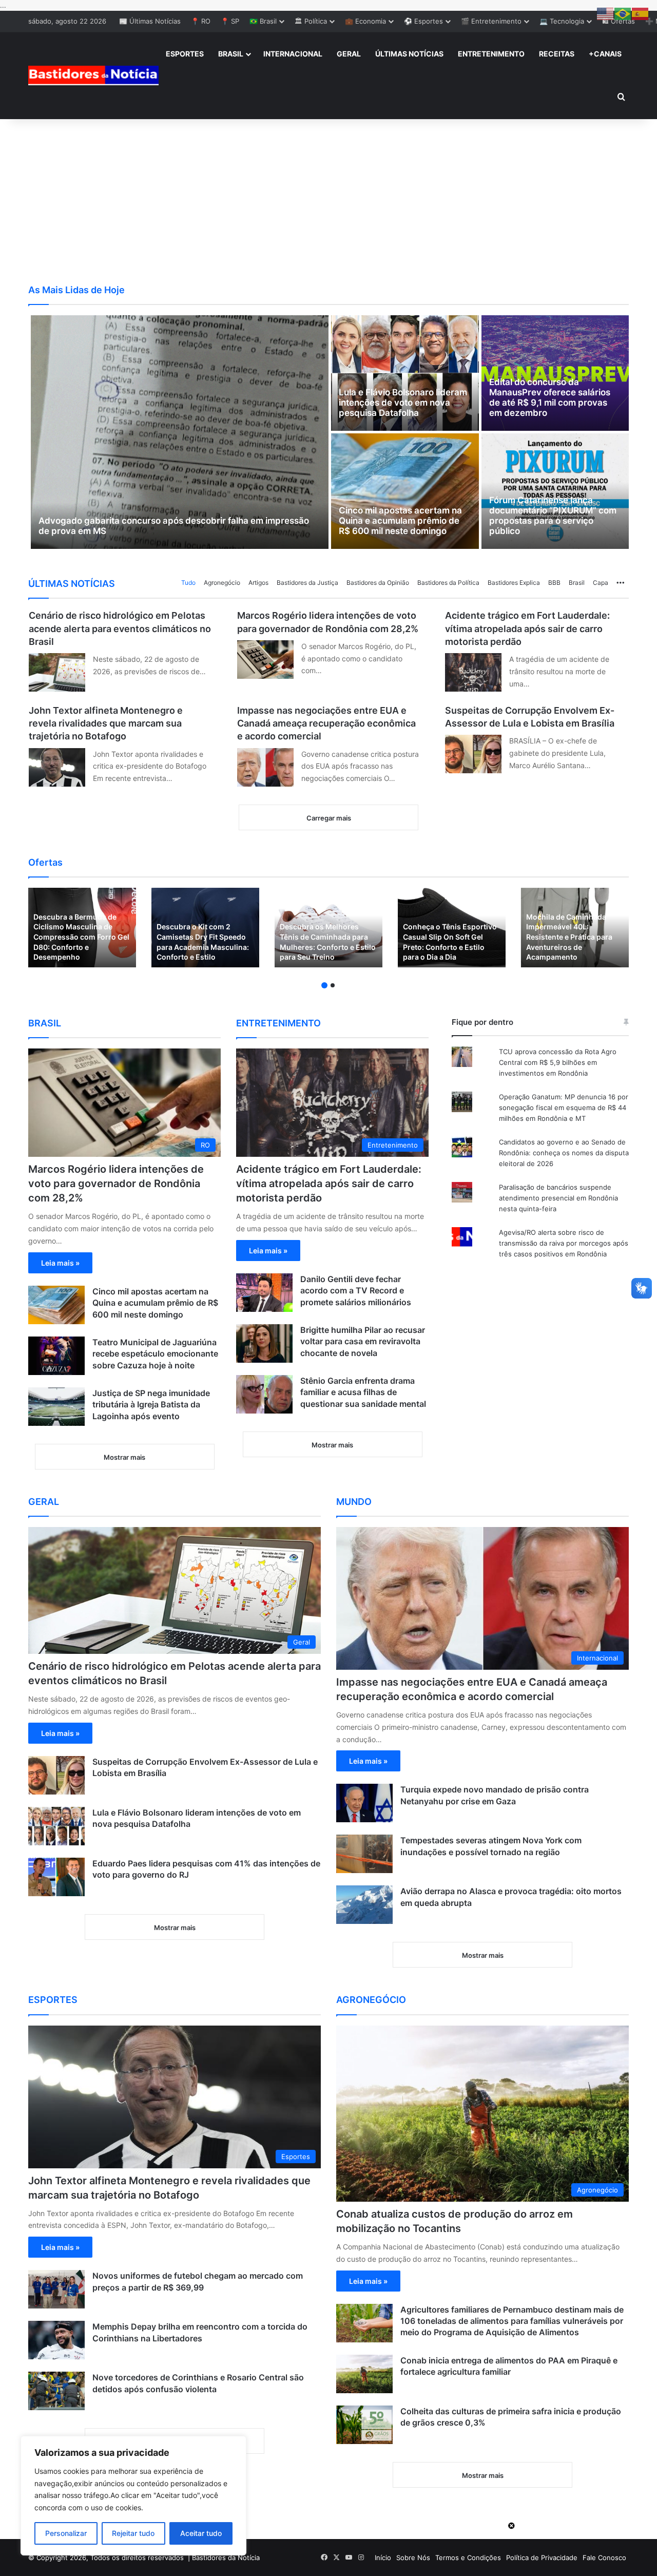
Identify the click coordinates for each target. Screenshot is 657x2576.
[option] (82, 928)
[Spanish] (641, 13)
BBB (554, 583)
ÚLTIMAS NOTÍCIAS (409, 54)
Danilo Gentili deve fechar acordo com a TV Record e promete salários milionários (356, 1291)
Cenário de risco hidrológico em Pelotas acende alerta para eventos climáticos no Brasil (120, 628)
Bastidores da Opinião (378, 583)
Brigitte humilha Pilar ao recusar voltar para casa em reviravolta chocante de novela (363, 1341)
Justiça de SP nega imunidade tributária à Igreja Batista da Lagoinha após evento (151, 1405)
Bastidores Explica (514, 583)
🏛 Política (311, 21)
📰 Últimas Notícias (150, 21)
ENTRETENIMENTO (491, 54)
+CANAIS (605, 54)
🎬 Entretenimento (491, 21)
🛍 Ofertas (619, 21)
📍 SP (230, 21)
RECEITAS (557, 54)
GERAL (349, 54)
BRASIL (231, 54)
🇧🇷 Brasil (263, 21)
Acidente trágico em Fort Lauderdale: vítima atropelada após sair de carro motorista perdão (527, 628)
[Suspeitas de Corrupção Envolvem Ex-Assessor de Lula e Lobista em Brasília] (473, 754)
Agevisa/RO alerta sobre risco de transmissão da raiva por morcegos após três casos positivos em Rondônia (564, 1243)
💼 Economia (365, 21)
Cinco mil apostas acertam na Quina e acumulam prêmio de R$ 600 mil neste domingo (155, 1303)
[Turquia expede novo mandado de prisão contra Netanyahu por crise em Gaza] (364, 1803)
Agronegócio (222, 583)
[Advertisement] (328, 201)
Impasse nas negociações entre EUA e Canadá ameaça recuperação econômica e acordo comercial (326, 723)
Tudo (188, 583)
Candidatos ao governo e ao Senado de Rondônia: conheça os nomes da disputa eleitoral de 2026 (564, 1153)
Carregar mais (329, 818)
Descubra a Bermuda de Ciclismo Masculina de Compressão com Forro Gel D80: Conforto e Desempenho (81, 937)
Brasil (577, 583)
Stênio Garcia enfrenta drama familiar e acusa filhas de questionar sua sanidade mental (363, 1392)
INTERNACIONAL (293, 54)
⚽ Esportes (423, 21)
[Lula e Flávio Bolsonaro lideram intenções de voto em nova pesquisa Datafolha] (56, 1826)
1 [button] (324, 985)
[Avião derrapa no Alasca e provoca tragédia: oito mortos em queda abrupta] (364, 1905)
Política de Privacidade (542, 2558)
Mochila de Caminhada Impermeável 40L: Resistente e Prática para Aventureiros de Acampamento (569, 937)
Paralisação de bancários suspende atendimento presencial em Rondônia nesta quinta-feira (558, 1198)
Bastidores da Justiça (307, 583)
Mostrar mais (124, 1457)
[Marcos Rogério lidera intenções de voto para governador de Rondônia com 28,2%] (265, 660)
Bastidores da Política (448, 583)
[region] (133, 2496)
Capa (601, 583)
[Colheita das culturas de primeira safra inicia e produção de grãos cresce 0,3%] (364, 2425)
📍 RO (201, 21)
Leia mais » (60, 1263)
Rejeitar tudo (133, 2533)
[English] (606, 13)
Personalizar (66, 2533)
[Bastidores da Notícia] (93, 75)
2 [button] (333, 985)
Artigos (258, 583)
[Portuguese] (623, 13)
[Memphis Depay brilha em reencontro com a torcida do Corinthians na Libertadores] (56, 2340)
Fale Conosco (604, 2558)
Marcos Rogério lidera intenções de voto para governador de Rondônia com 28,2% (116, 1184)
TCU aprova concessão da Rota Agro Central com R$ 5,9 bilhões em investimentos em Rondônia (558, 1062)
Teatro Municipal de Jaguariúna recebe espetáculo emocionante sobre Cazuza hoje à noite (155, 1354)
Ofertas (45, 862)
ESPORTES (185, 54)
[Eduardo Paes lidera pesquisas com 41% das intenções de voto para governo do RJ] (56, 1877)
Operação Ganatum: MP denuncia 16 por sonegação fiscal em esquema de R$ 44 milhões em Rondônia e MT (564, 1108)
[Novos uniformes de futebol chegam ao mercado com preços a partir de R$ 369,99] (56, 2289)
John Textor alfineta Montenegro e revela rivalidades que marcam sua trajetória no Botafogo (106, 723)
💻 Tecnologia (562, 21)
